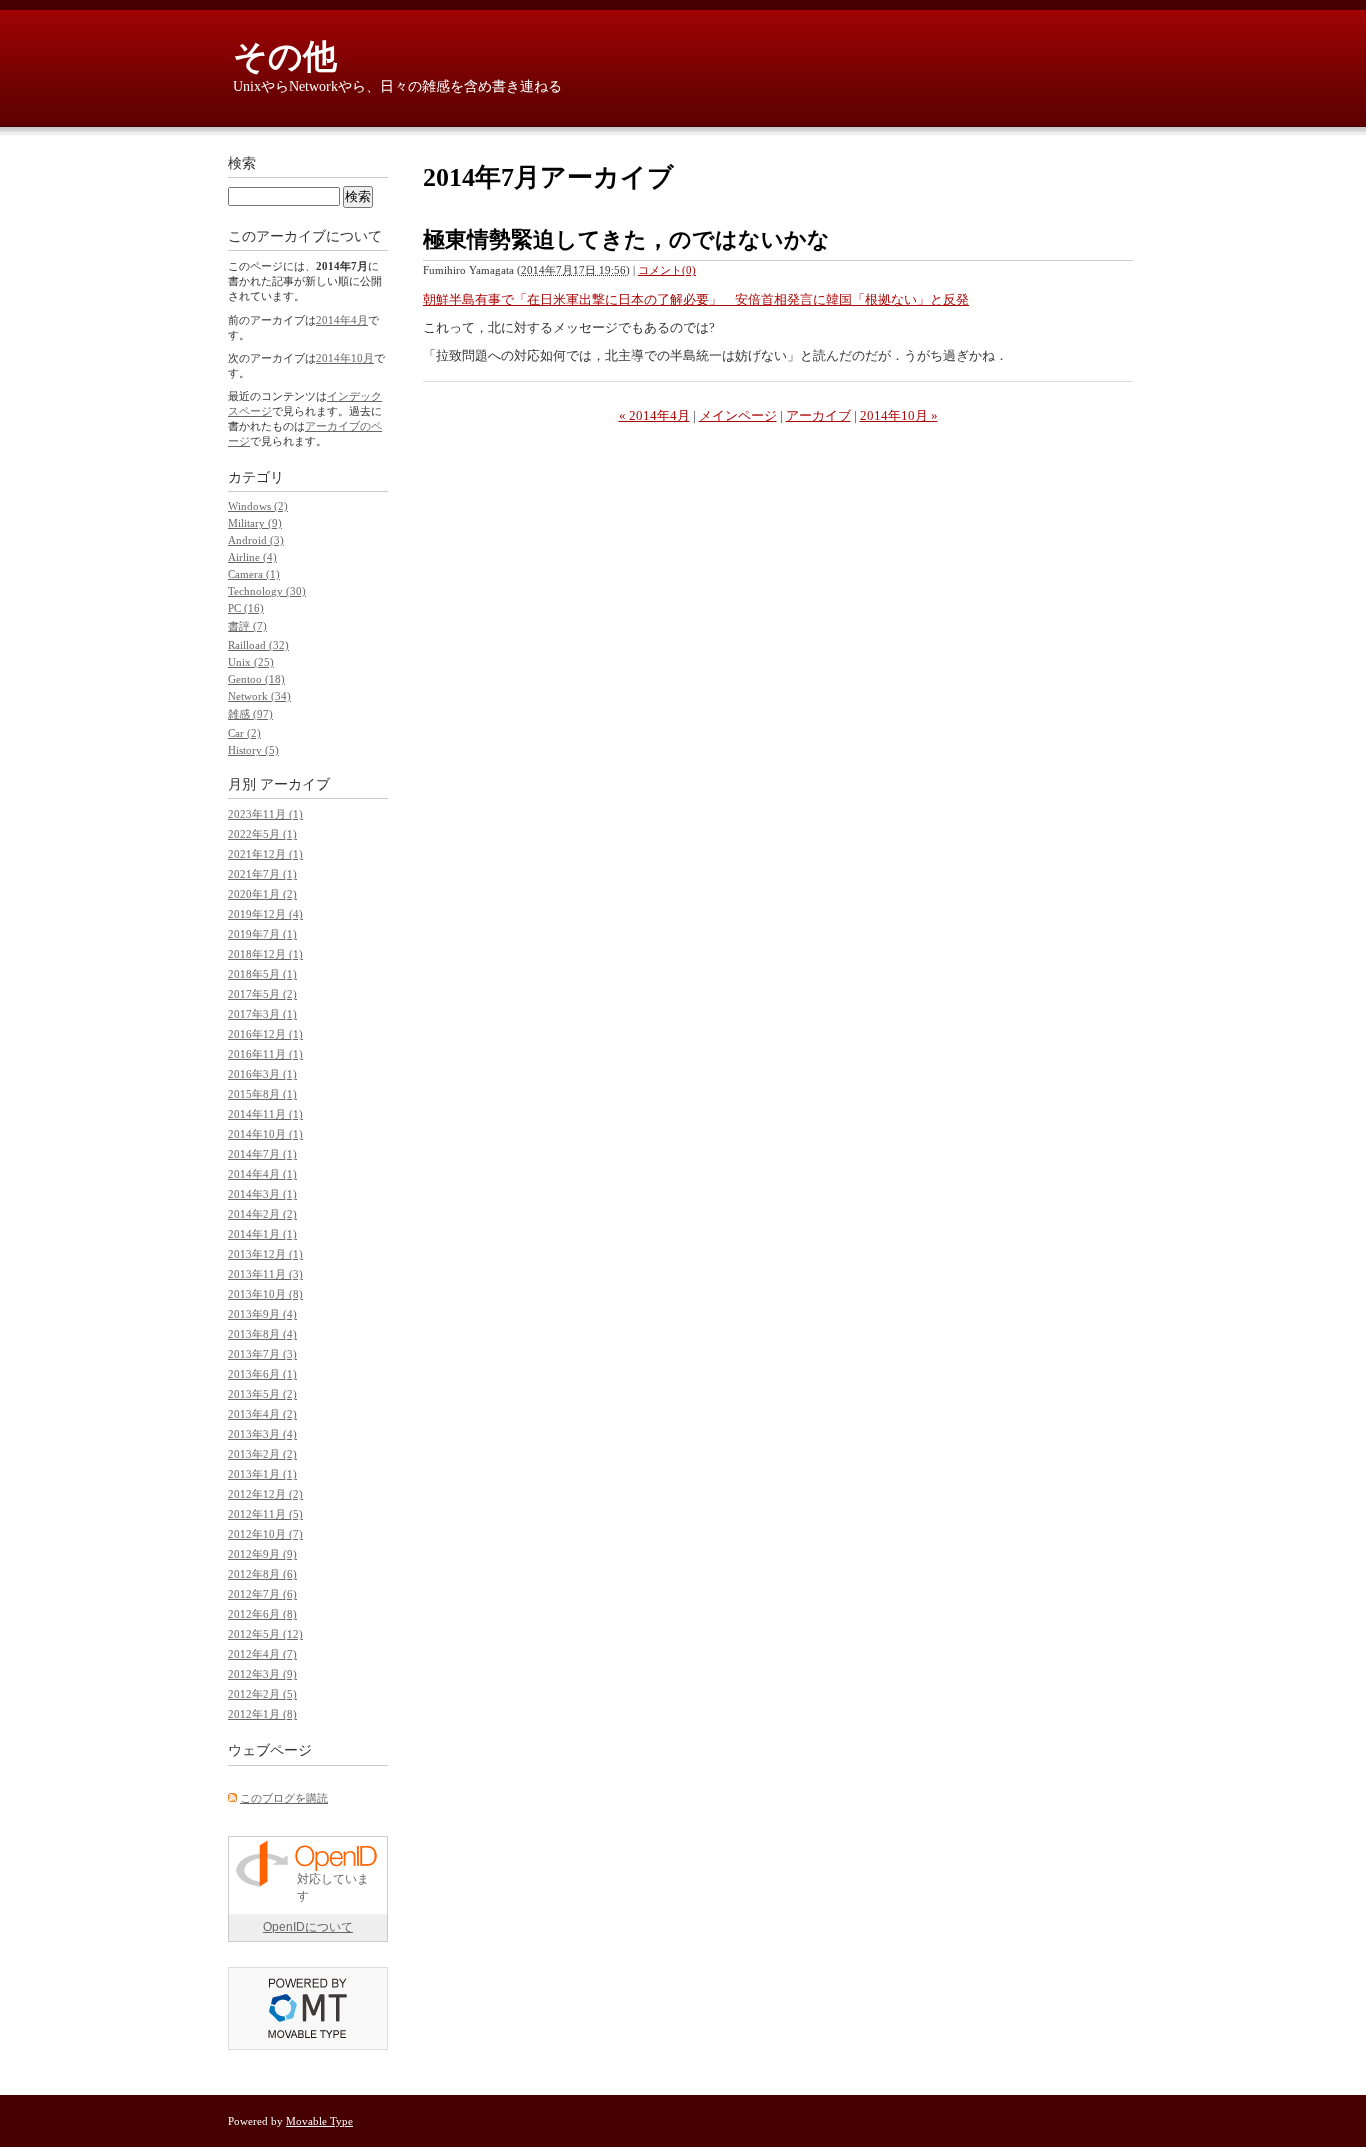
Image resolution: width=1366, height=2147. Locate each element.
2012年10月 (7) (265, 1534)
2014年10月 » (899, 415)
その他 (285, 56)
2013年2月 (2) (262, 1454)
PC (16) (246, 608)
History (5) (253, 750)
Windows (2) (258, 506)
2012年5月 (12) (265, 1634)
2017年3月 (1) (262, 1014)
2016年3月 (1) (262, 1074)
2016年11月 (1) (265, 1054)
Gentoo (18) (256, 679)
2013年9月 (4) (262, 1314)
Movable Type (319, 2121)
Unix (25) (251, 662)
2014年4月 (342, 320)
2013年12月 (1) (265, 1254)
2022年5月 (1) (262, 834)
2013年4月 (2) (262, 1414)
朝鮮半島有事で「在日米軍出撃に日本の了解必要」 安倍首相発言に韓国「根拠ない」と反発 (696, 299)
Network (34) (259, 696)
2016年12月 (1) (265, 1034)
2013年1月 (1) (262, 1474)
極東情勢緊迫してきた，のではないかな (626, 239)
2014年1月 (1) (262, 1234)
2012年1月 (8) (262, 1714)
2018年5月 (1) (262, 974)
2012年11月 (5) (265, 1514)
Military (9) (255, 523)
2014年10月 (345, 358)
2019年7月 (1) (262, 934)
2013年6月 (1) (262, 1374)
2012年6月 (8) (262, 1614)
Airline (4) (252, 557)
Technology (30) (267, 591)
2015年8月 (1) (262, 1094)
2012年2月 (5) (262, 1694)
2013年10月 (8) (265, 1294)
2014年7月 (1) (262, 1154)
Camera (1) (254, 574)
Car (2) (244, 733)
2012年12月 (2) (265, 1494)
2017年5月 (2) (262, 994)
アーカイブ (818, 415)
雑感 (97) (250, 714)
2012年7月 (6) (262, 1594)
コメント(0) (667, 270)
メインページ (738, 415)
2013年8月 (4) (262, 1334)
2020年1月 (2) (262, 894)
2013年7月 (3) (262, 1354)
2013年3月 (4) (262, 1434)
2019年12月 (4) (265, 914)
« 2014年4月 (654, 415)
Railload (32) (258, 645)
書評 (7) (247, 626)
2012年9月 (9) (262, 1554)
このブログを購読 (284, 1798)
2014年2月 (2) (262, 1214)
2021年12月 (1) (265, 854)
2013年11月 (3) (265, 1274)
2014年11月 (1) (265, 1114)
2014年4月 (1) (262, 1174)
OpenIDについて (308, 1927)
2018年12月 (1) (265, 954)
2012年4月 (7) (262, 1654)
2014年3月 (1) (262, 1194)
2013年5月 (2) (262, 1394)
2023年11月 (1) (265, 814)
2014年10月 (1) (265, 1134)
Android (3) (256, 540)
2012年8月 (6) (262, 1574)
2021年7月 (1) (262, 874)
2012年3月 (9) (262, 1674)
